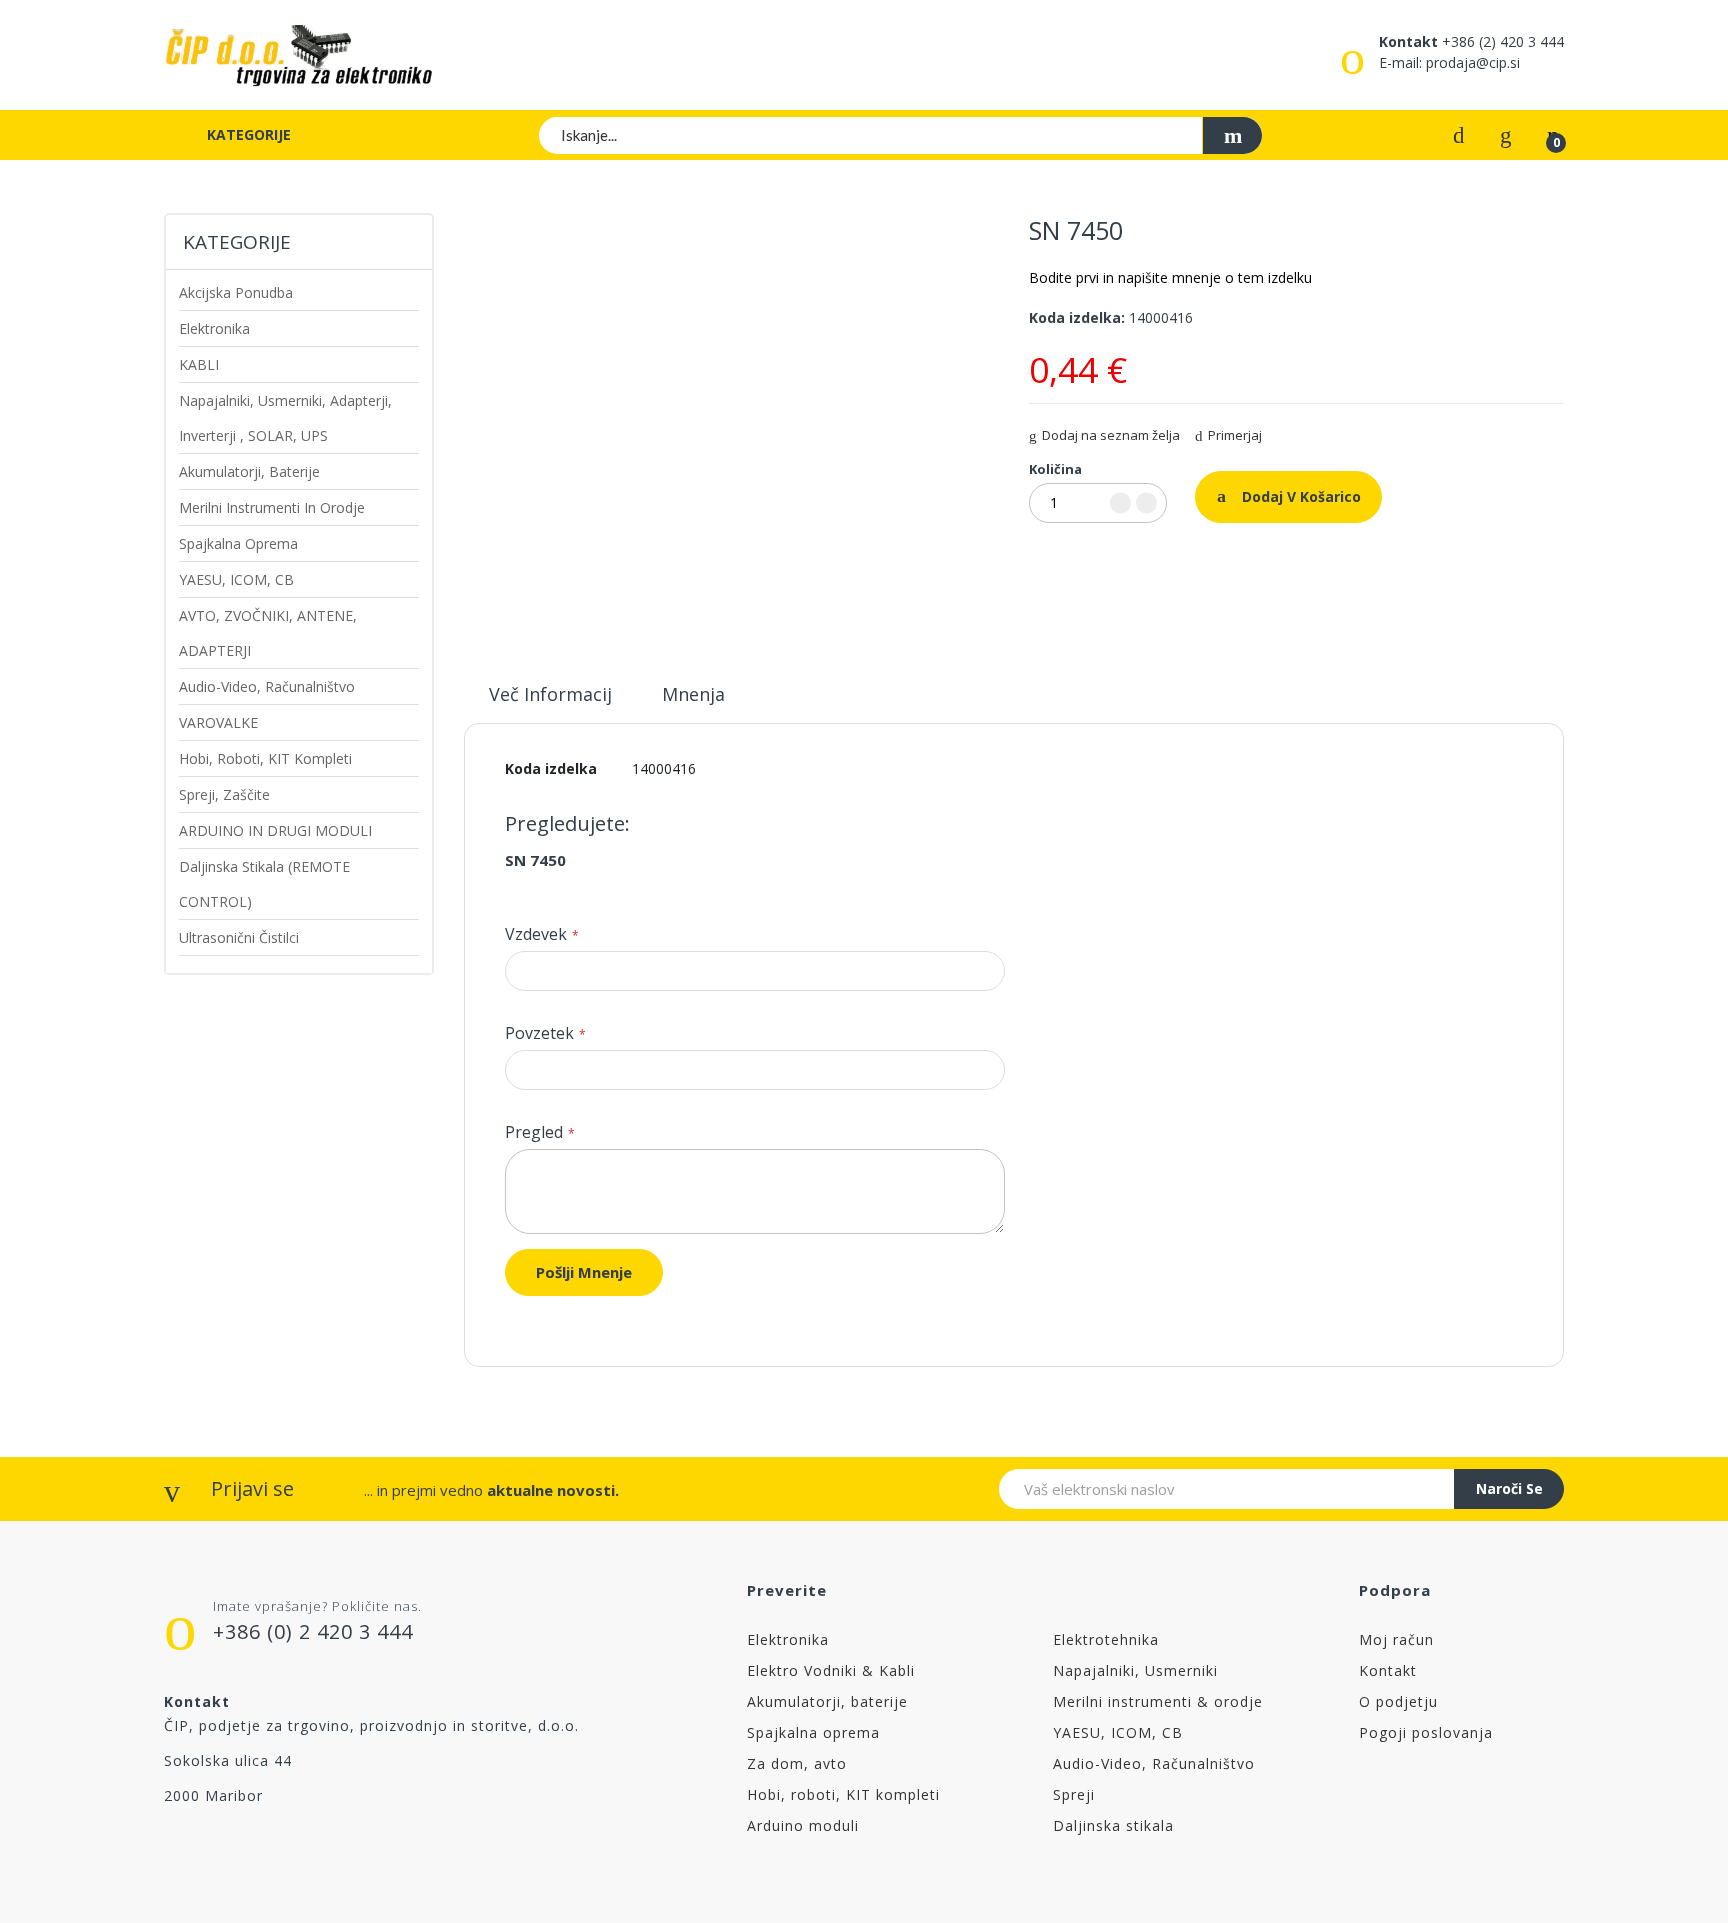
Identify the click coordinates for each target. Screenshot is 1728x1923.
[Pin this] (1087, 560)
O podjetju (1398, 1701)
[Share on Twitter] (1061, 560)
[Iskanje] (1232, 135)
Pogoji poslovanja (1426, 1732)
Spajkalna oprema (813, 1732)
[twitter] (214, 1846)
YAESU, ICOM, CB (1118, 1732)
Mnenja (693, 694)
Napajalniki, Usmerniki (1135, 1670)
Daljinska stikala (1113, 1825)
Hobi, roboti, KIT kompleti (843, 1794)
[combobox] (901, 135)
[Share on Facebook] (1035, 560)
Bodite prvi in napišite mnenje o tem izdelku (1170, 277)
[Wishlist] (1506, 133)
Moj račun (1396, 1639)
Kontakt (1388, 1670)
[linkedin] (382, 1846)
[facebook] (172, 1846)
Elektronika (788, 1639)
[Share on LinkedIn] (1113, 560)
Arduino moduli (803, 1825)
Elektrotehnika (1106, 1639)
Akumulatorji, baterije (827, 1701)
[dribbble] (340, 1846)
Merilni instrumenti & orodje (1158, 1701)
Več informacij (550, 694)
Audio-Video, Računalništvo (1154, 1763)
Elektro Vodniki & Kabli (831, 1670)
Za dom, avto (797, 1763)
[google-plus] (298, 1846)
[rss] (256, 1846)
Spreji (1074, 1794)
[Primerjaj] (1459, 133)
